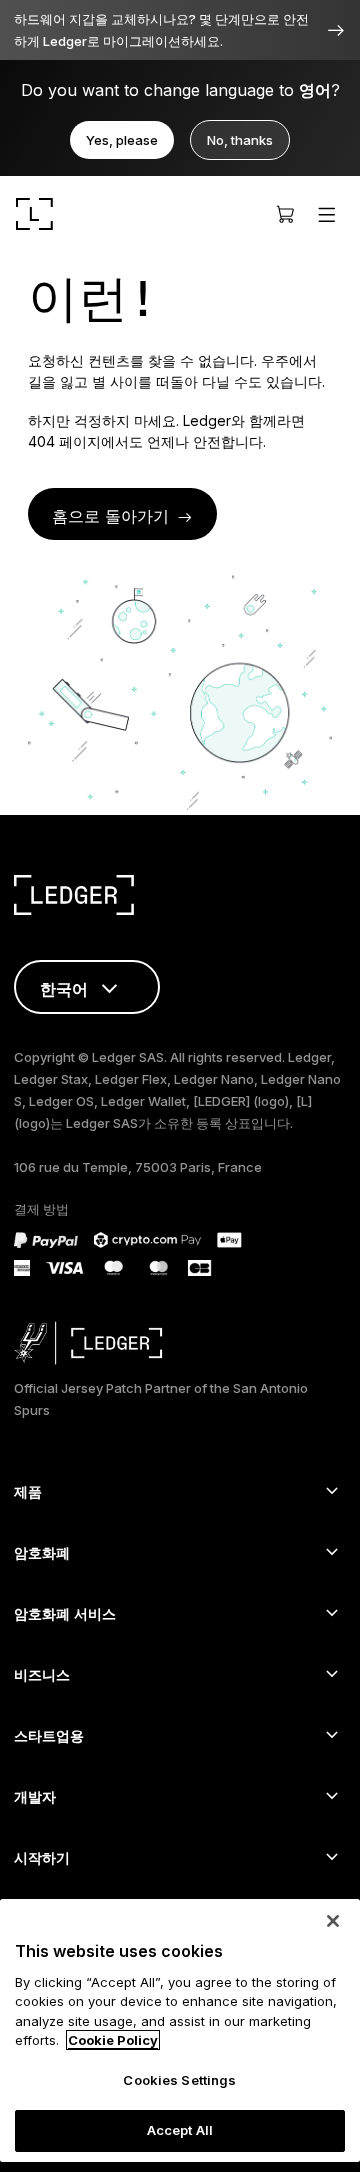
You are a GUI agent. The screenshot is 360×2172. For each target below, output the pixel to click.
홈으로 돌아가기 (110, 516)
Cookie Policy (113, 2040)
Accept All (180, 2130)
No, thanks (240, 140)
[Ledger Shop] (285, 214)
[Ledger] (34, 214)
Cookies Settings (179, 2080)
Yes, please (122, 140)
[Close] (333, 1921)
